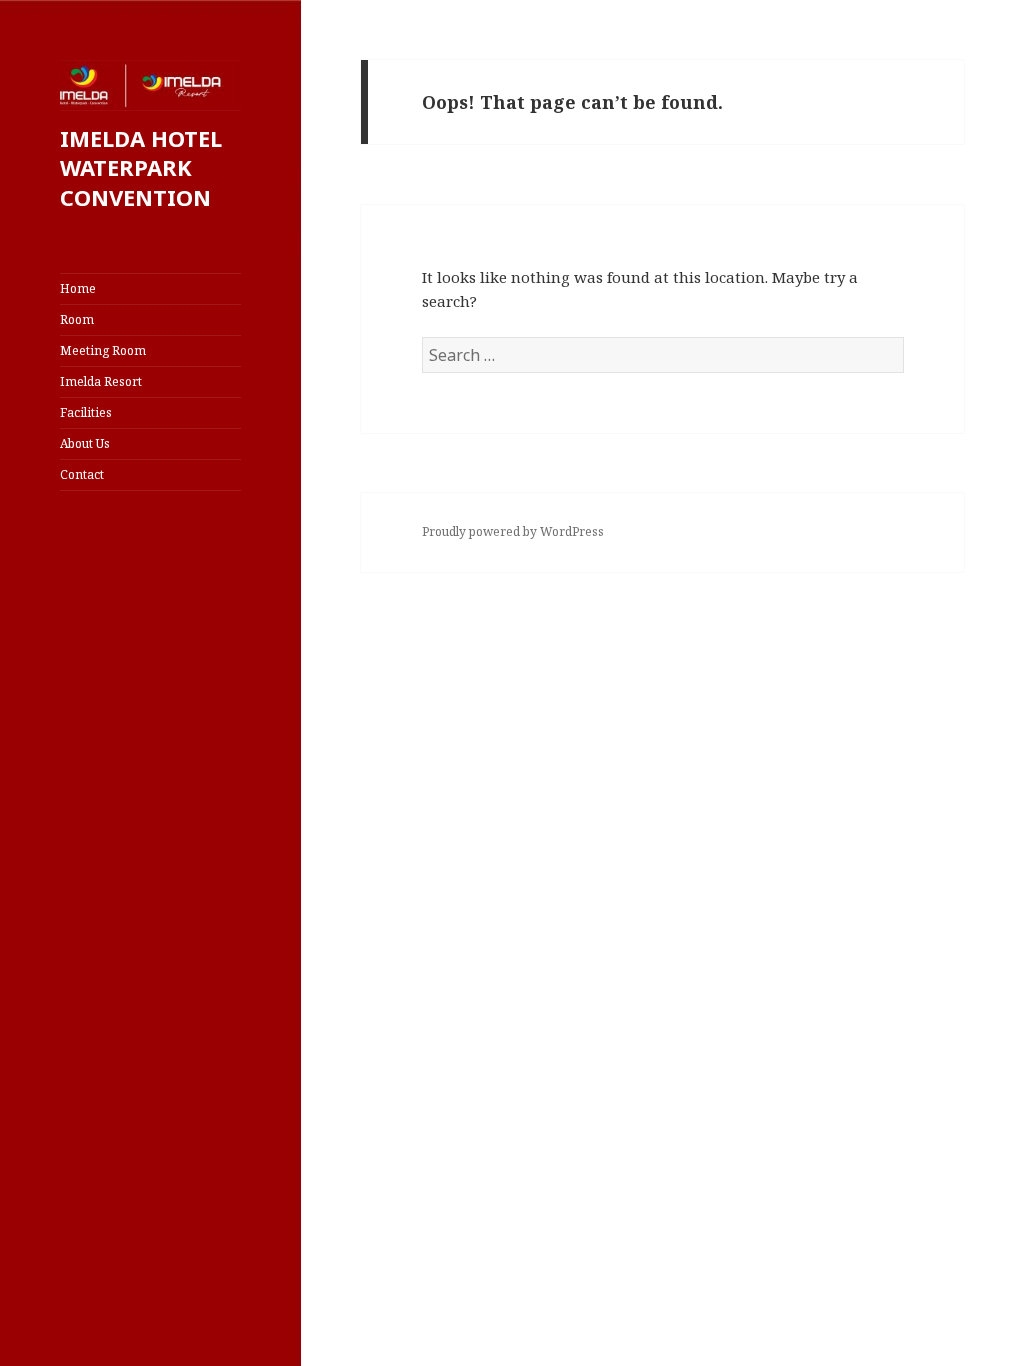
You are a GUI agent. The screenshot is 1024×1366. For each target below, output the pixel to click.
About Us (85, 443)
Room (77, 319)
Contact (82, 474)
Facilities (86, 412)
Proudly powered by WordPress (513, 531)
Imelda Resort (101, 381)
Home (78, 288)
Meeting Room (103, 350)
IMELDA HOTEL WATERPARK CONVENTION (141, 168)
